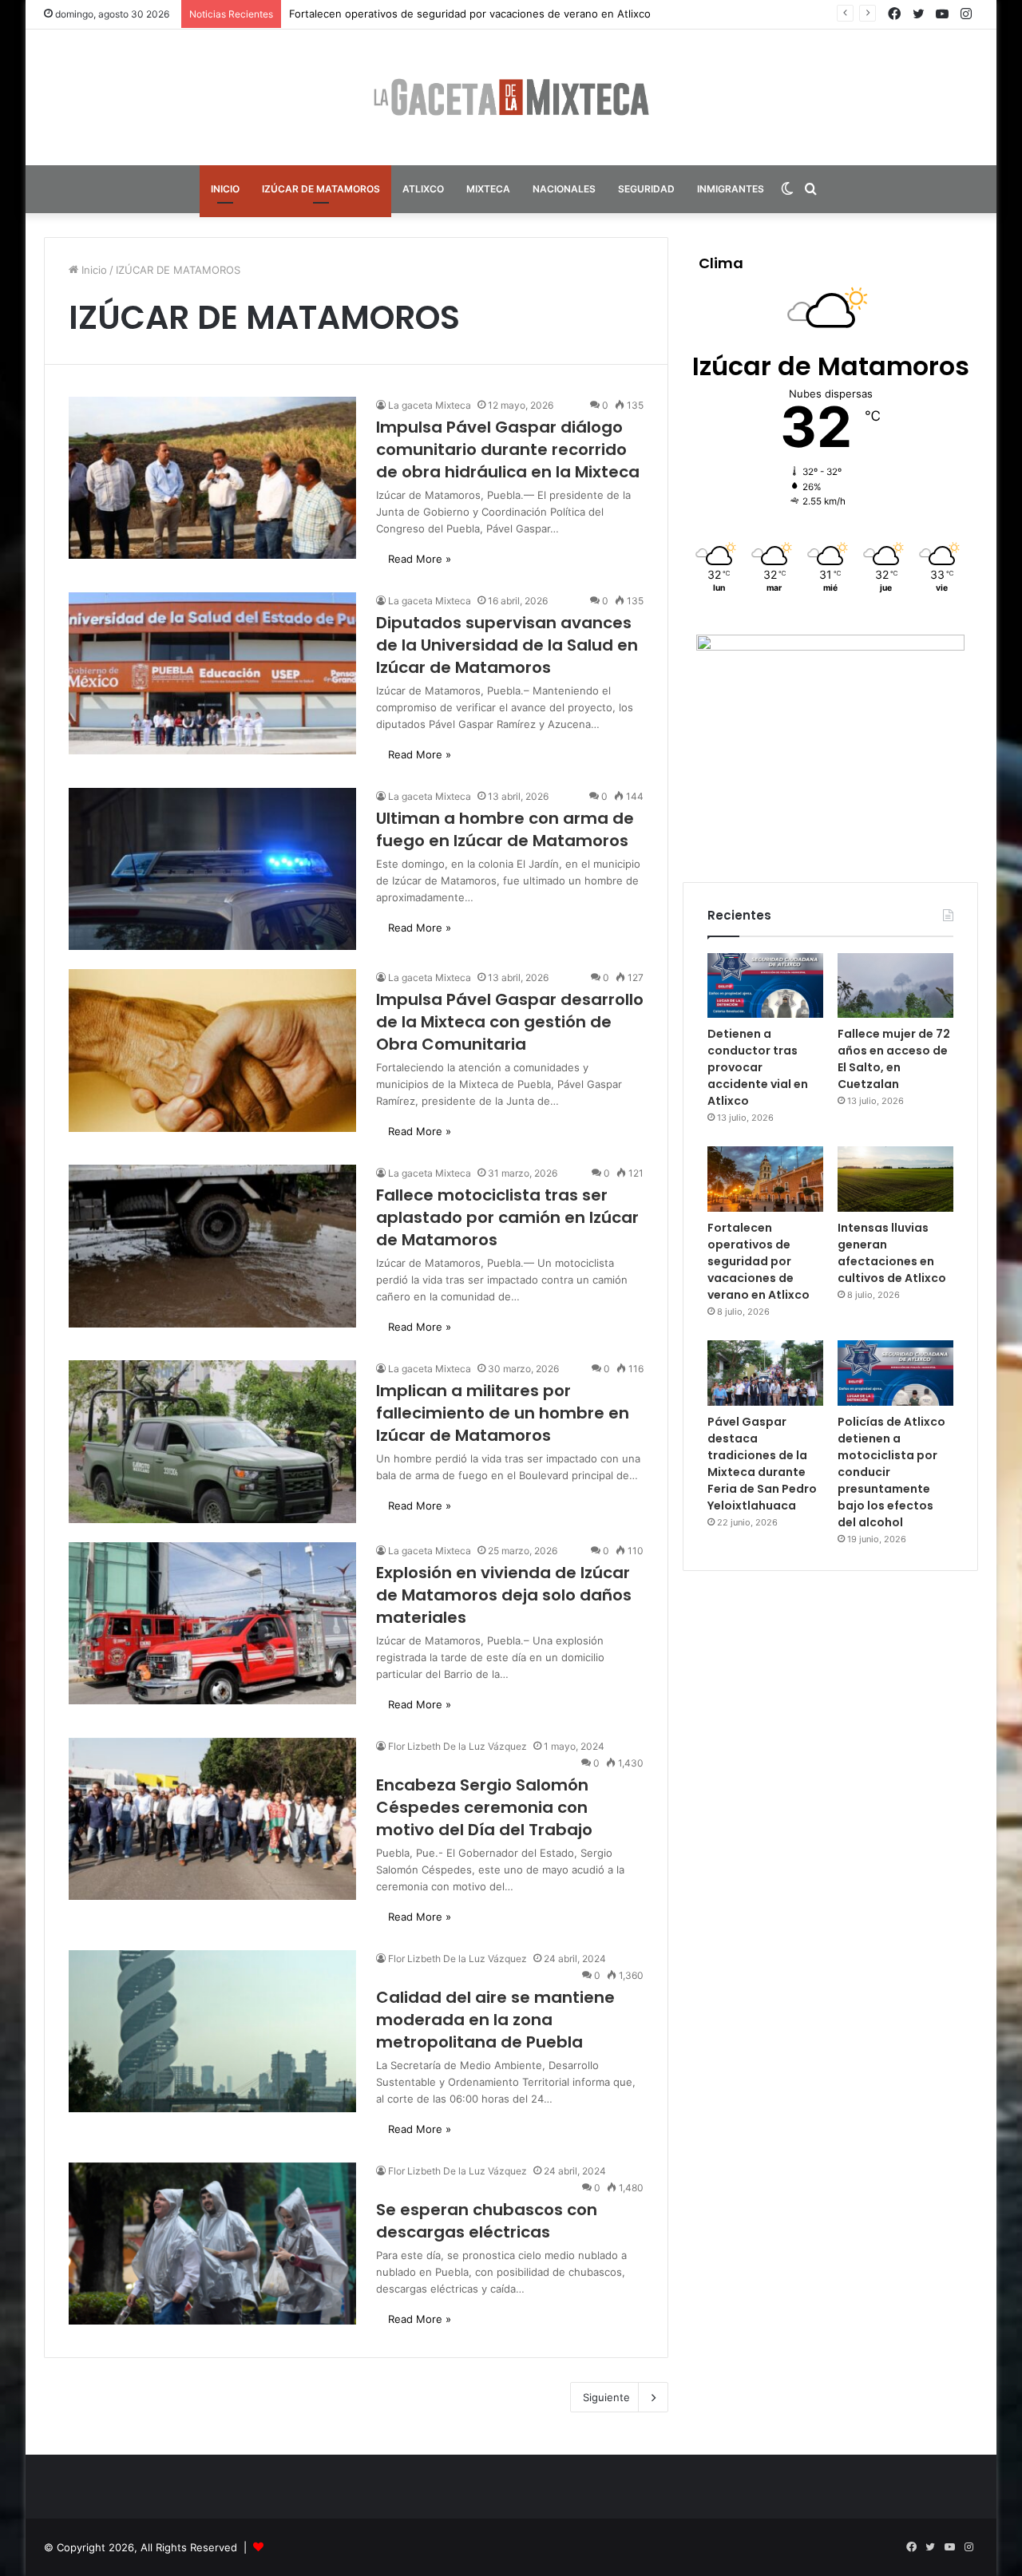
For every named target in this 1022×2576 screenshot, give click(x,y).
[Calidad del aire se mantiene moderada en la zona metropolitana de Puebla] (212, 2031)
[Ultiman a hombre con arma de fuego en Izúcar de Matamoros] (212, 869)
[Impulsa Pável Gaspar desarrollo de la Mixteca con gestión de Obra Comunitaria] (212, 1050)
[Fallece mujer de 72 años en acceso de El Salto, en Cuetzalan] (895, 986)
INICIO (225, 189)
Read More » (420, 559)
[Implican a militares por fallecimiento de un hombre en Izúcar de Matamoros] (212, 1441)
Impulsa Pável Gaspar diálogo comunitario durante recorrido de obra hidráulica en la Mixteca (508, 449)
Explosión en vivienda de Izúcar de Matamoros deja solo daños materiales (504, 1595)
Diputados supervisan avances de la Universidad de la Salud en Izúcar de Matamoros (507, 645)
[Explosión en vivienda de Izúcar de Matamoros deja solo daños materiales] (212, 1623)
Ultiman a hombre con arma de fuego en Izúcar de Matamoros (505, 829)
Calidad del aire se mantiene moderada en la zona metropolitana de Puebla (495, 2020)
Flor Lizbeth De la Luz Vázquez (458, 1746)
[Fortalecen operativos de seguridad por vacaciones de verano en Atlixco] (765, 1179)
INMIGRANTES (731, 189)
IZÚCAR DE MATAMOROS (321, 189)
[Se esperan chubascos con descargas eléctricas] (212, 2244)
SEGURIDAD (646, 189)
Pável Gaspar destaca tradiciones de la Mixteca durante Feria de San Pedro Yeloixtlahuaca (762, 1464)
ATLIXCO (423, 189)
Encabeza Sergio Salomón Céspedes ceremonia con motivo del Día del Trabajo (484, 1807)
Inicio (93, 270)
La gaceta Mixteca (430, 405)
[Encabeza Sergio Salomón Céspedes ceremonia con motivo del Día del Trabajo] (212, 1819)
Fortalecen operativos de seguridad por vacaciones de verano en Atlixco (470, 14)
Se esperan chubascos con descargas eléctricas (487, 2221)
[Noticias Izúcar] (511, 97)
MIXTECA (488, 189)
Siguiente (606, 2397)
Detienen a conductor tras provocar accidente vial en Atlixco (758, 1067)
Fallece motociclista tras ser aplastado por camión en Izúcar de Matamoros (507, 1217)
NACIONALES (564, 189)
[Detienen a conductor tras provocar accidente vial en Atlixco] (765, 986)
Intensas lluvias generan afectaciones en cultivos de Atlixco (892, 1253)
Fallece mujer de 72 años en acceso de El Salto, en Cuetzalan (894, 1059)
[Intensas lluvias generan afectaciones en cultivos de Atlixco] (895, 1179)
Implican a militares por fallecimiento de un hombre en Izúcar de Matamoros (503, 1413)
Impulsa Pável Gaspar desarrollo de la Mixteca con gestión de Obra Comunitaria (510, 1022)
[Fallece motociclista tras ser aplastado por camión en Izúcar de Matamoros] (212, 1246)
